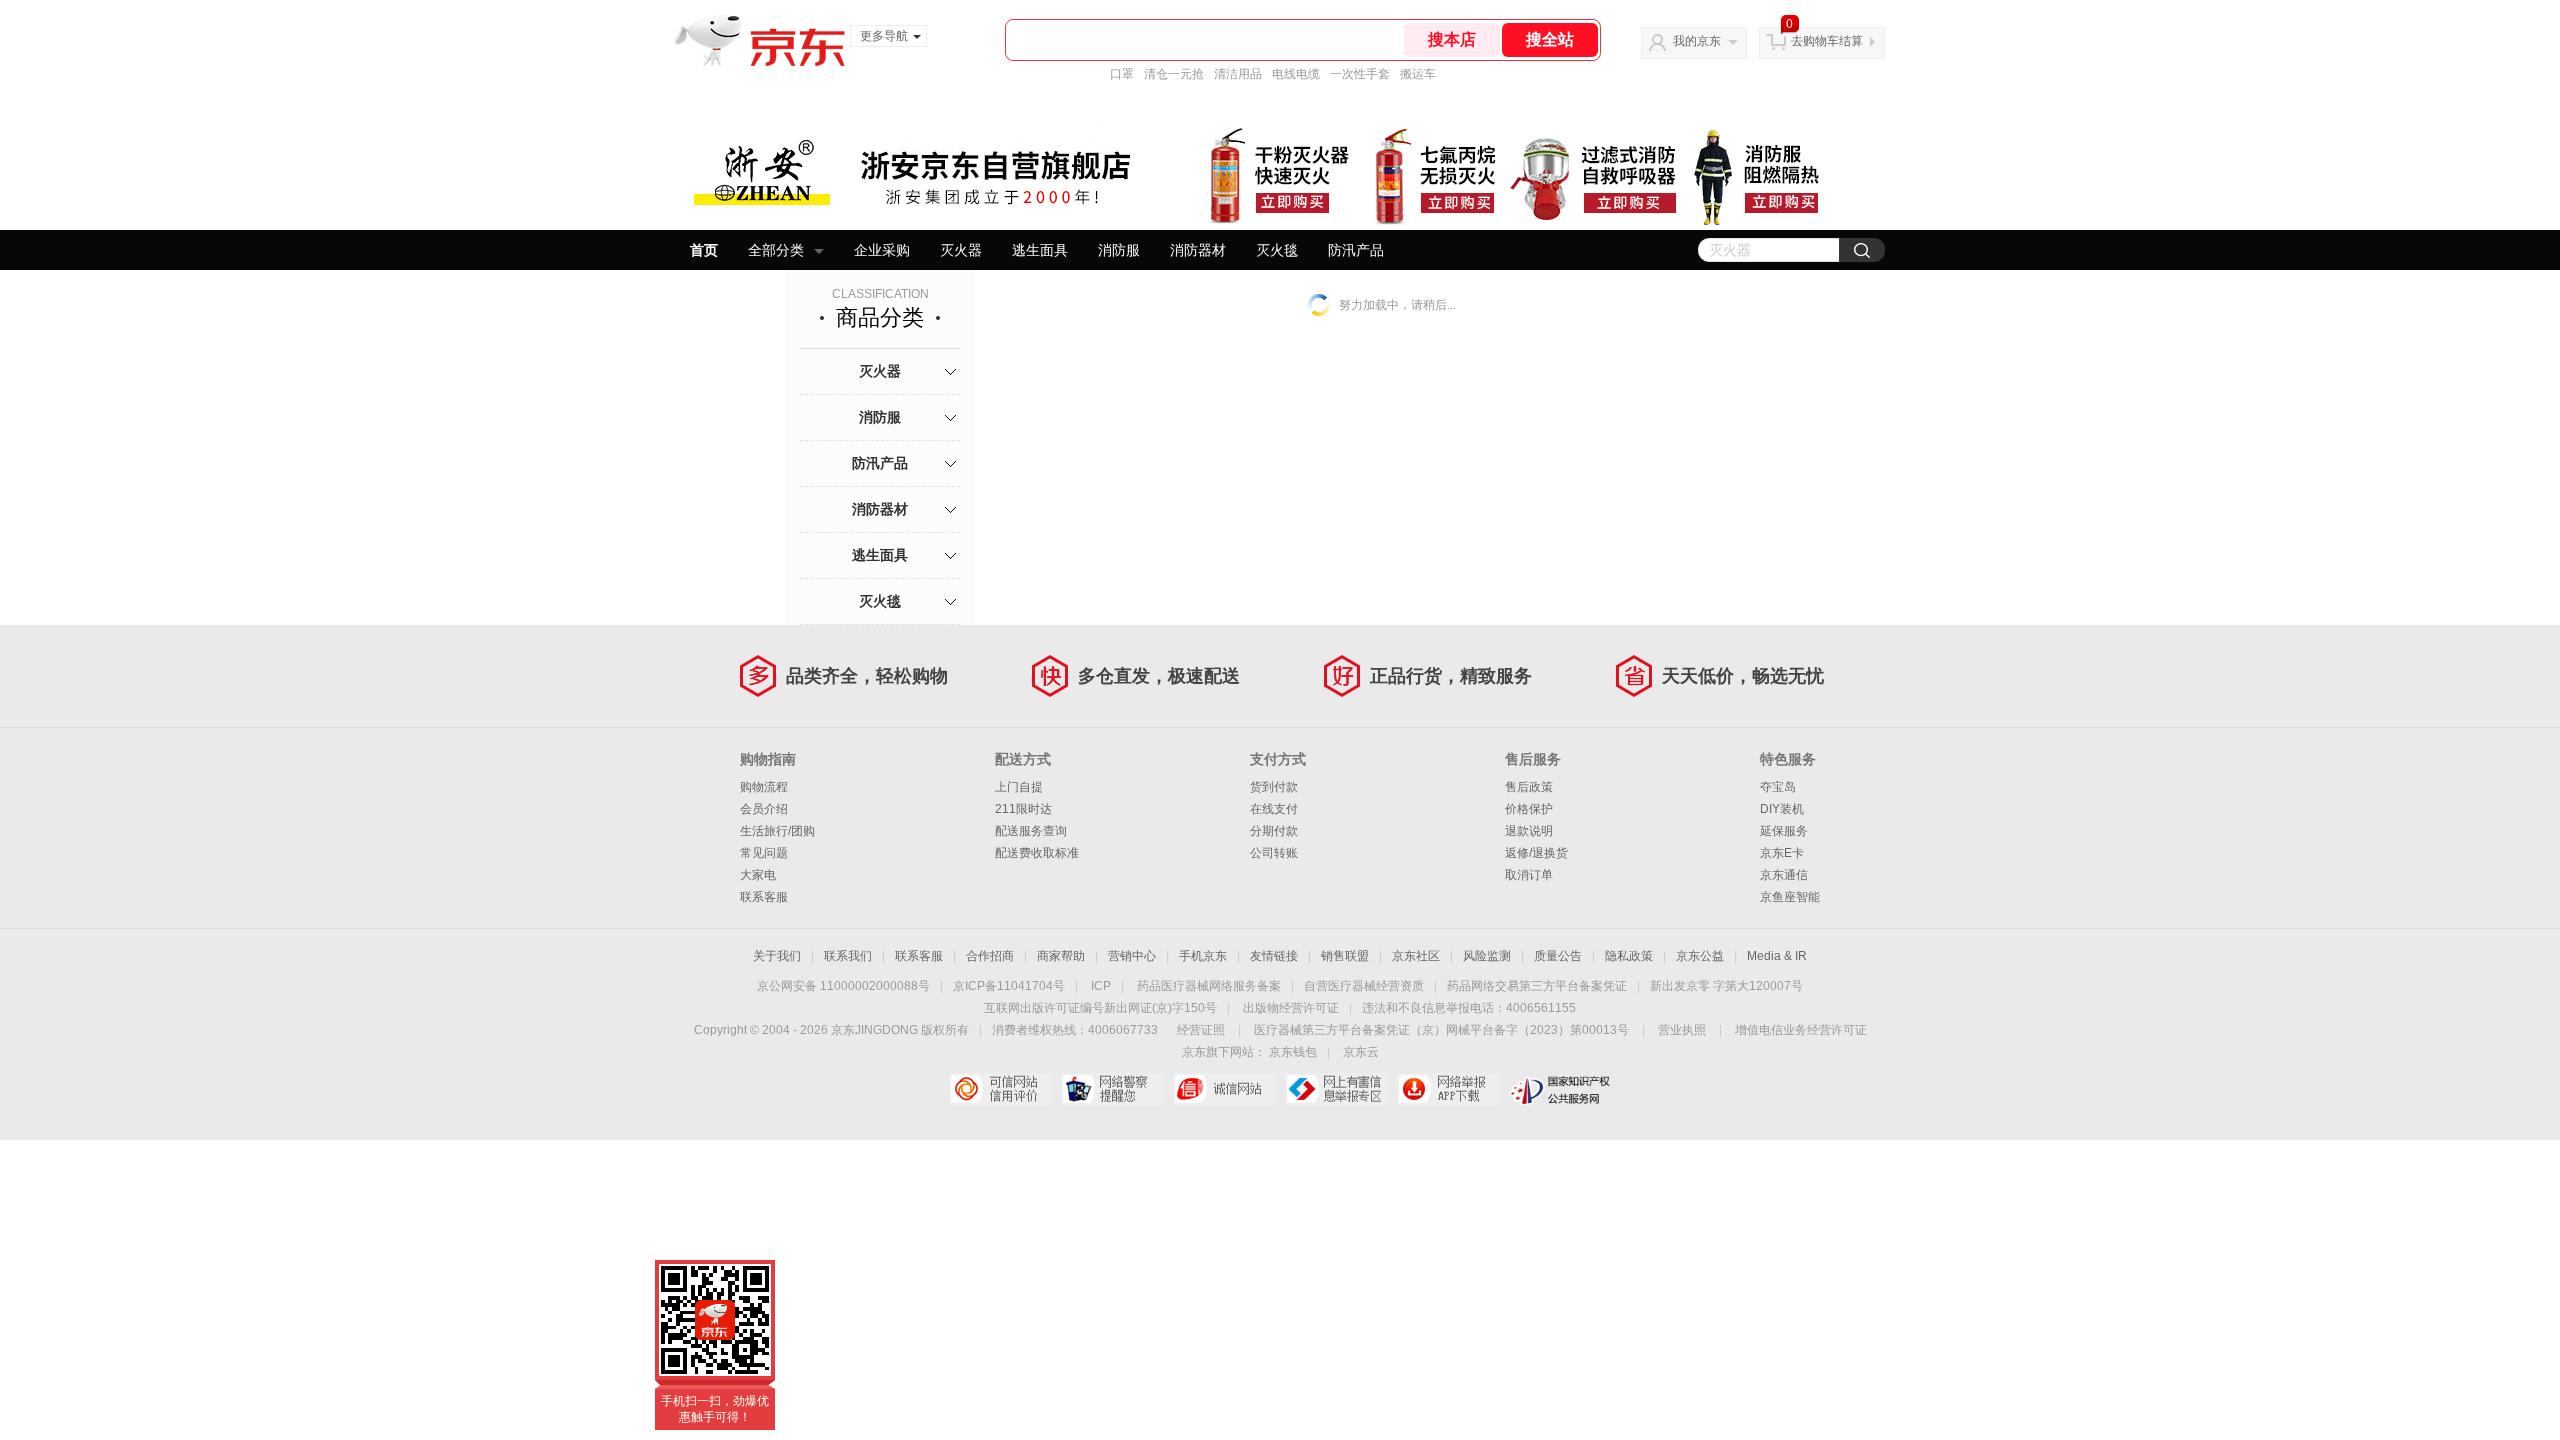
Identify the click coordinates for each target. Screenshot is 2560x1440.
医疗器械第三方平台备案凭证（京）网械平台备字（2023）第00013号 (1441, 1030)
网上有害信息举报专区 (1336, 1089)
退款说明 (1529, 831)
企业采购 (882, 250)
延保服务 (1784, 831)
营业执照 (1682, 1030)
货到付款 (1274, 787)
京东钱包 (1293, 1052)
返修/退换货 (1536, 853)
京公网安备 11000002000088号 (843, 986)
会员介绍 (764, 809)
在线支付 (1274, 809)
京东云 (1361, 1052)
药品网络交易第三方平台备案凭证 (1537, 986)
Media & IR (1777, 956)
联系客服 (764, 897)
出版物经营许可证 (1291, 1008)
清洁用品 (1238, 74)
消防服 (1119, 250)
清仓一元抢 (1174, 74)
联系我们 (848, 956)
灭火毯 (1277, 250)
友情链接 (1274, 956)
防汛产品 (1356, 250)
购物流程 (764, 787)
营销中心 (1132, 956)
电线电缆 (1296, 74)
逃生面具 (1040, 250)
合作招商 (990, 956)
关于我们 (777, 956)
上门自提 (1019, 787)
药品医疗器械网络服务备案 (1209, 986)
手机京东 (1203, 956)
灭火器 (961, 250)
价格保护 (1529, 809)
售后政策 (1529, 787)
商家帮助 (1061, 956)
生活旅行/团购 (777, 831)
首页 (704, 250)
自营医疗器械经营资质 (1364, 986)
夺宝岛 (1778, 787)
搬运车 (1418, 74)
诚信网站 (1224, 1089)
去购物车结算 (1827, 41)
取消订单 (1529, 875)
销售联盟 (1345, 956)
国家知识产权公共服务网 (1560, 1089)
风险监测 (1487, 956)
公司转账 (1274, 853)
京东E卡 (1782, 853)
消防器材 (1198, 250)
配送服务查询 (1031, 831)
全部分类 (776, 250)
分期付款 (1274, 831)
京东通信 (1784, 875)
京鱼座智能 (1790, 897)
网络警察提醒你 (1112, 1089)
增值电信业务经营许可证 (1801, 1030)
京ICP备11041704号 (1009, 986)
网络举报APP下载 (1448, 1089)
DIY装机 (1782, 809)
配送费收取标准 (1037, 853)
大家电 (758, 875)
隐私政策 (1629, 956)
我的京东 (1697, 41)
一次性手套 (1360, 74)
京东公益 (1700, 956)
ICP (1101, 986)
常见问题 (764, 853)
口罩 (1122, 74)
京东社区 (1416, 956)
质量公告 (1558, 956)
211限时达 (1023, 809)
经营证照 (1201, 1030)
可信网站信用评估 (1000, 1089)
